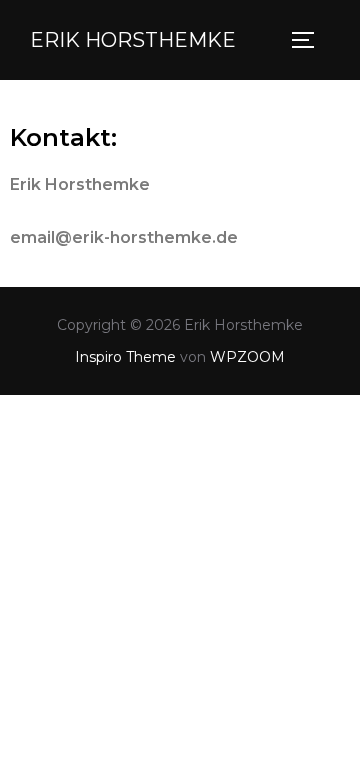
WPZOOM (247, 357)
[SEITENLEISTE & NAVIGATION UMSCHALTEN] (310, 40)
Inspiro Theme (125, 357)
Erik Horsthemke (133, 40)
